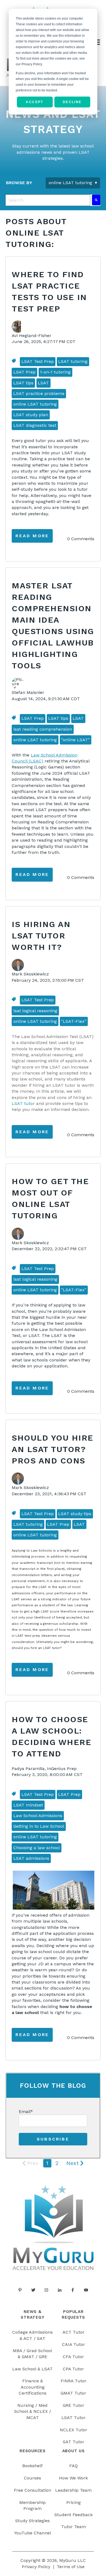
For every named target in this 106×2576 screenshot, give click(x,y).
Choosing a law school (37, 1848)
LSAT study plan (31, 415)
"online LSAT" (75, 740)
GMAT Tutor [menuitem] (73, 2393)
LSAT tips (23, 383)
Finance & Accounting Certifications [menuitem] (33, 2387)
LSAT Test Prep (38, 361)
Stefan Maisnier (28, 692)
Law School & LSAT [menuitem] (32, 2369)
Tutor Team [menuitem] (74, 2527)
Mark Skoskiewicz (30, 974)
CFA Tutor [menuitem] (73, 2357)
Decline (72, 102)
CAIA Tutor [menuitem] (74, 2344)
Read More (32, 536)
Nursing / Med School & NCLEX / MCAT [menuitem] (33, 2411)
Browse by (19, 183)
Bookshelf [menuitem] (32, 2466)
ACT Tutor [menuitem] (74, 2332)
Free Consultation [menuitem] (32, 2490)
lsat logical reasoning (35, 1011)
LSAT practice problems (39, 393)
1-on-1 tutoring (55, 372)
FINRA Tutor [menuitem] (74, 2381)
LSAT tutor (23, 1103)
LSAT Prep (24, 372)
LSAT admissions (31, 1858)
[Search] (96, 200)
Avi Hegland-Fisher (32, 336)
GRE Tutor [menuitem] (74, 2405)
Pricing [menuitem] (74, 2502)
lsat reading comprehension (43, 729)
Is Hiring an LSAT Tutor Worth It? (41, 936)
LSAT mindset (28, 1805)
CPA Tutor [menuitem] (73, 2369)
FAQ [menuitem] (74, 2466)
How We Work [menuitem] (73, 2478)
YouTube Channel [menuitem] (33, 2533)
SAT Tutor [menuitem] (74, 2442)
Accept (35, 102)
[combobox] (48, 200)
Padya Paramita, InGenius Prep (44, 1769)
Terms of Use (71, 2567)
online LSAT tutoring (35, 404)
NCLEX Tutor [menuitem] (74, 2430)
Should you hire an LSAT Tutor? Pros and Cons (53, 1449)
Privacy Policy (36, 2567)
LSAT (43, 383)
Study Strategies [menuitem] (32, 2521)
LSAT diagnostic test (35, 425)
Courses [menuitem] (32, 2478)
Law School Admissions (38, 1816)
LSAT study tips (75, 1514)
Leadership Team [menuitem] (73, 2490)
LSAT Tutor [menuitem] (74, 2418)
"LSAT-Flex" (74, 1021)
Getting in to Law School (39, 1826)
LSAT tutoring (73, 361)
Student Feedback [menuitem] (74, 2515)
